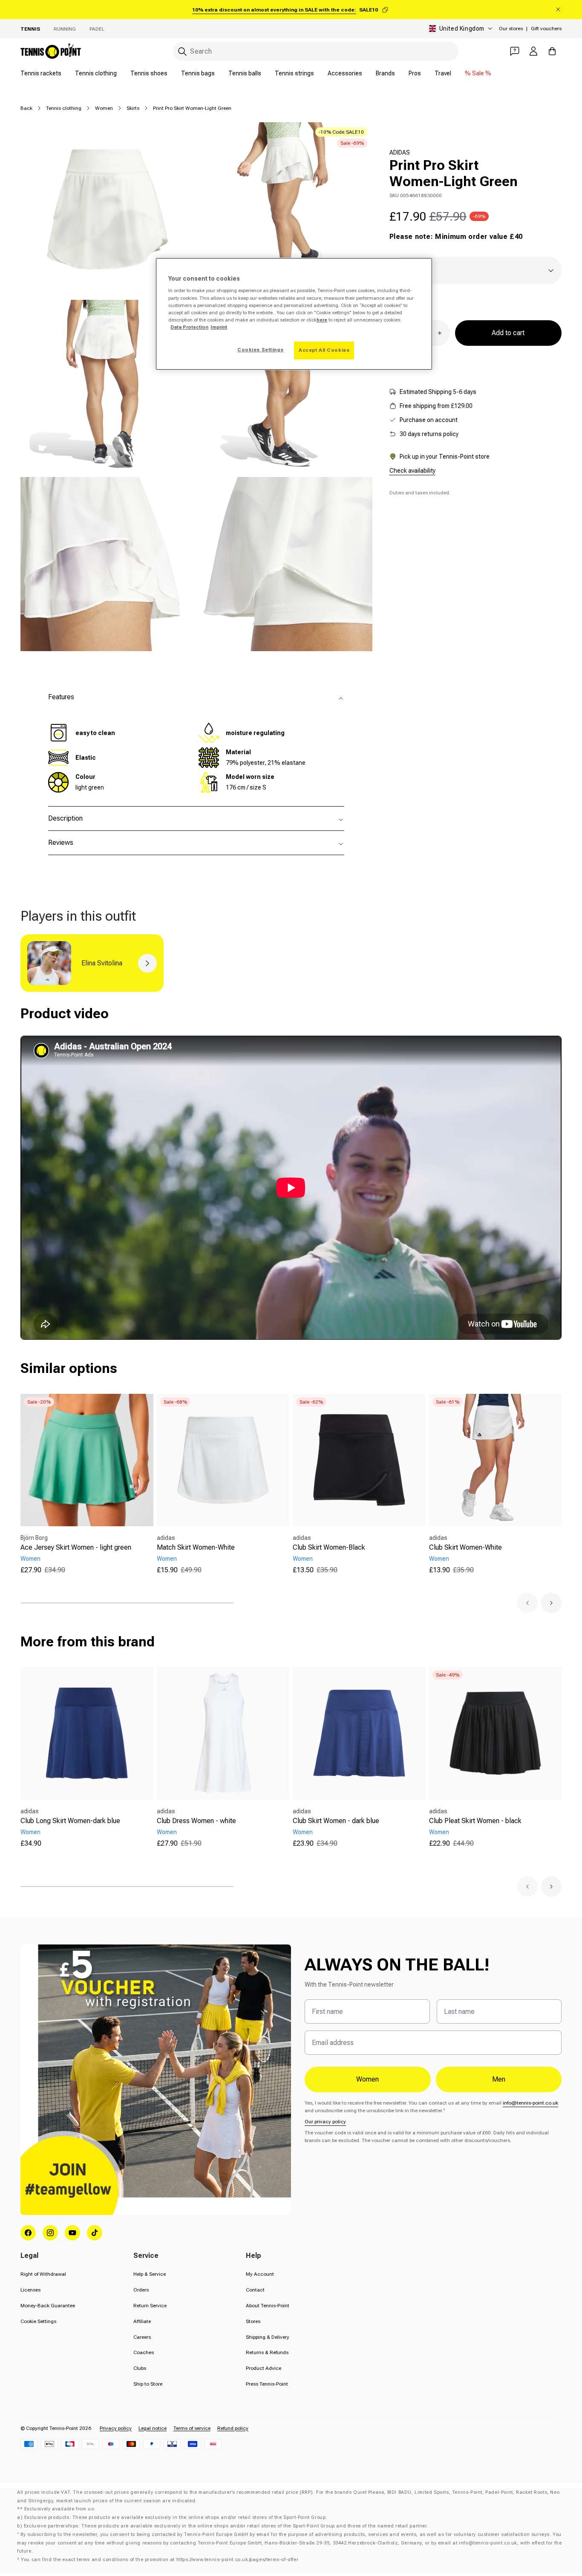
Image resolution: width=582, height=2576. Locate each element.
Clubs (140, 2368)
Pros (415, 73)
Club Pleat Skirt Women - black (475, 1821)
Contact (255, 2290)
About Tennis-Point (268, 2306)
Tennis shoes (149, 73)
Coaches (144, 2352)
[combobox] (316, 51)
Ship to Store (148, 2384)
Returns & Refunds (267, 2352)
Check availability (412, 471)
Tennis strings (294, 73)
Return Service (150, 2306)
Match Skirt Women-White (196, 1547)
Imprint (219, 327)
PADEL (97, 29)
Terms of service (192, 2428)
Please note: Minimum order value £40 (456, 237)
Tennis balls (245, 73)
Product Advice (264, 2368)
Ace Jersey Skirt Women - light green (76, 1547)
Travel (443, 73)
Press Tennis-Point (267, 2384)
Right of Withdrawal (43, 2274)
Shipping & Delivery (268, 2337)
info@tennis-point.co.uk (530, 2103)
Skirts (133, 108)
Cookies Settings (260, 350)
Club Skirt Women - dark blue (336, 1821)
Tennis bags (198, 73)
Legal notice (153, 2428)
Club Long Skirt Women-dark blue (70, 1821)
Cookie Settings (38, 2321)
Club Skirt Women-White (465, 1547)
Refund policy (233, 2428)
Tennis (30, 29)
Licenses (30, 2290)
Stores (253, 2321)
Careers (142, 2337)
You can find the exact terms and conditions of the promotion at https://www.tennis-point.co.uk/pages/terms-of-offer (160, 2560)
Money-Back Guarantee (48, 2306)
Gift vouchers (546, 29)
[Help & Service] (515, 51)
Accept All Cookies (324, 350)
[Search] (182, 52)
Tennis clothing (96, 73)
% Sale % (478, 73)
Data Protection (189, 327)
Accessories (345, 73)
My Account (260, 2274)
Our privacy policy (325, 2122)
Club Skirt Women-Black (329, 1547)
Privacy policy (116, 2428)
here (322, 320)
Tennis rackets (41, 73)
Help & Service (150, 2274)
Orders (141, 2290)
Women (104, 108)
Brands (385, 73)
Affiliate (142, 2321)
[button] (527, 1603)
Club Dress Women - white (196, 1821)
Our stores (511, 29)
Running (65, 29)
